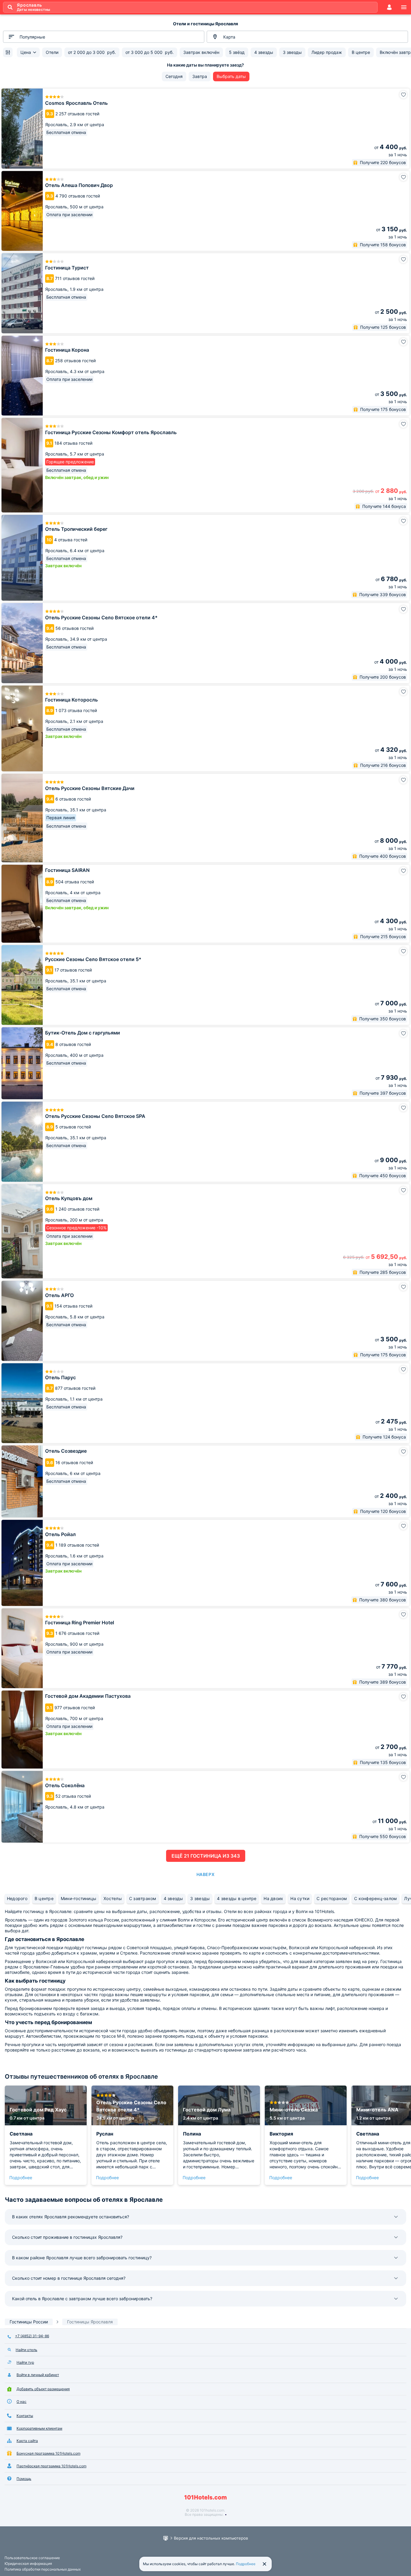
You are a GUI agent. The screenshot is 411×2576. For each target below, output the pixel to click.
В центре (44, 1898)
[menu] (404, 7)
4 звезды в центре (237, 1898)
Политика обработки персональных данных (43, 2569)
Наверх (205, 1874)
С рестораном (332, 1898)
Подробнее (21, 2178)
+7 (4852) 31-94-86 (32, 2336)
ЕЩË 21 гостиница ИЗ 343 (206, 1856)
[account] (389, 7)
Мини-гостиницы (79, 1898)
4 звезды (173, 1898)
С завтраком (143, 1898)
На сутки (300, 1898)
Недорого (17, 1898)
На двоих (273, 1898)
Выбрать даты (231, 76)
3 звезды (200, 1898)
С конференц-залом (375, 1898)
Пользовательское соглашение (32, 2558)
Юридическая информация (28, 2564)
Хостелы (113, 1898)
